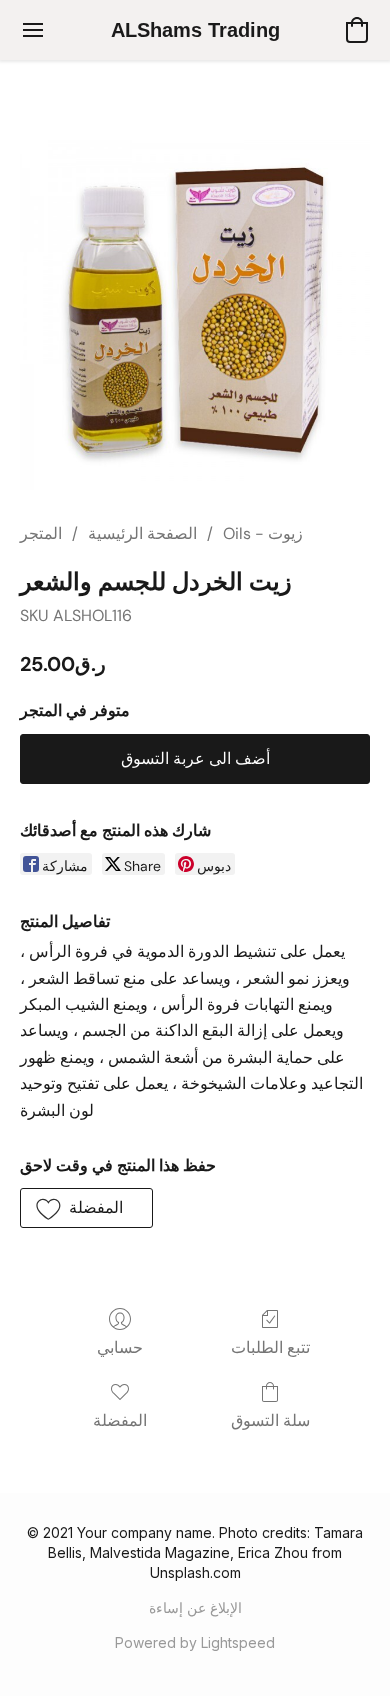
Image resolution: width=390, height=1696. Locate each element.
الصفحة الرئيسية (142, 533)
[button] (195, 30)
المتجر (41, 533)
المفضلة (120, 1420)
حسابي (120, 1347)
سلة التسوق (270, 1420)
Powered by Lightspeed (195, 1642)
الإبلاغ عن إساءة (195, 1607)
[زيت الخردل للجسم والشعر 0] (195, 315)
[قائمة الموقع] (33, 30)
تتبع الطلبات (270, 1347)
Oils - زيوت (263, 533)
